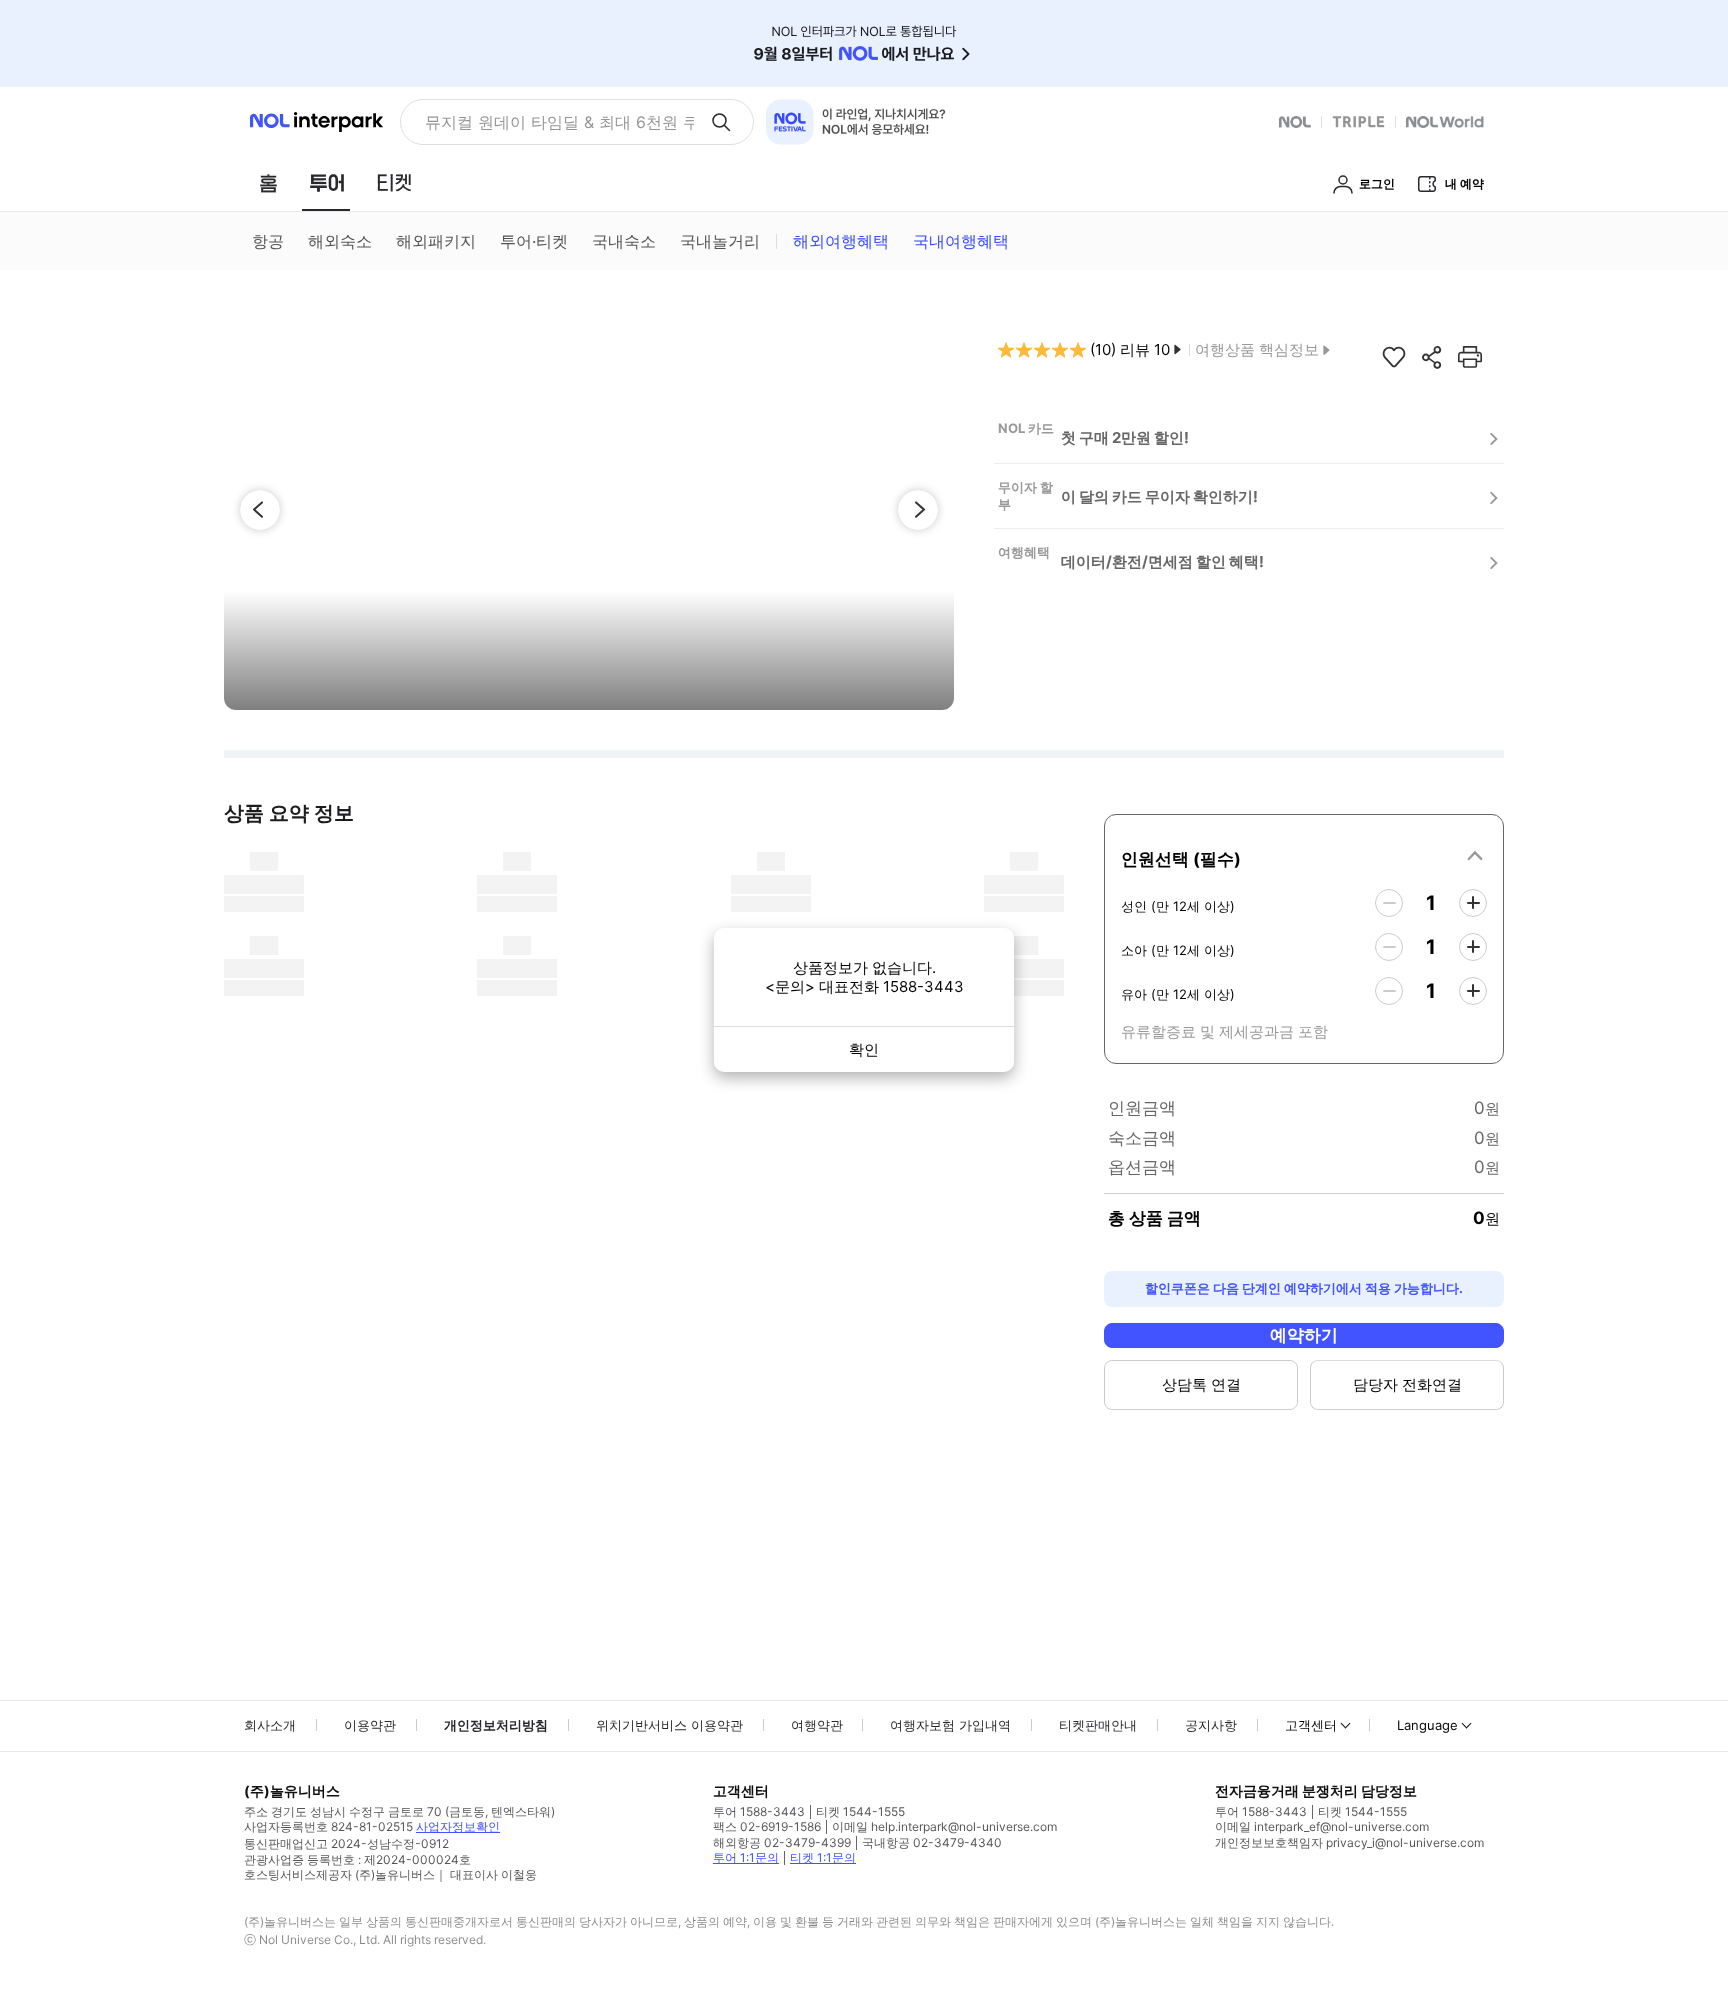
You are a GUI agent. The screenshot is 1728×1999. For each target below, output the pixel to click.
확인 (864, 1049)
